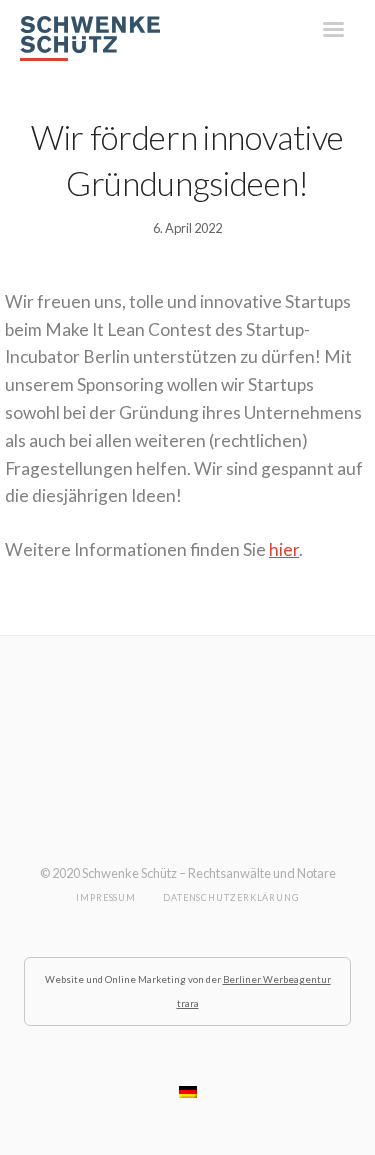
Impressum (106, 897)
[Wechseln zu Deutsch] (188, 1091)
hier (284, 549)
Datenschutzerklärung (231, 897)
